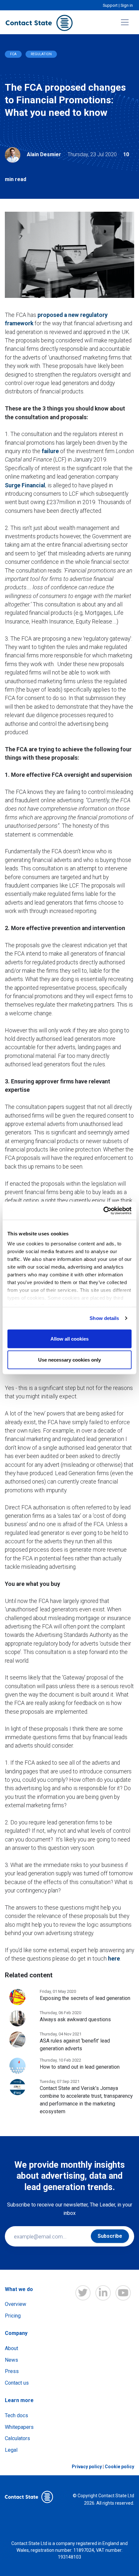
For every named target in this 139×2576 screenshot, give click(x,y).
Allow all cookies (69, 1339)
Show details (104, 1318)
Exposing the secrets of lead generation (85, 1998)
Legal (11, 2450)
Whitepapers (19, 2427)
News (11, 2360)
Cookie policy (119, 2467)
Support (110, 5)
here (114, 1959)
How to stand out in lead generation (80, 2067)
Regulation (41, 54)
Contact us (17, 2383)
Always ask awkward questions (75, 2019)
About (11, 2348)
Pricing (13, 2316)
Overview (16, 2304)
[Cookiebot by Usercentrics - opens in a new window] (103, 1211)
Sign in (127, 5)
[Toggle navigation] (125, 22)
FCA (13, 54)
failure (50, 451)
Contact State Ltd (116, 2496)
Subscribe (110, 2236)
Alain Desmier (44, 154)
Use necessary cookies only (69, 1360)
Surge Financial (25, 485)
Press (12, 2371)
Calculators (17, 2438)
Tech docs (16, 2415)
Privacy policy (87, 2467)
